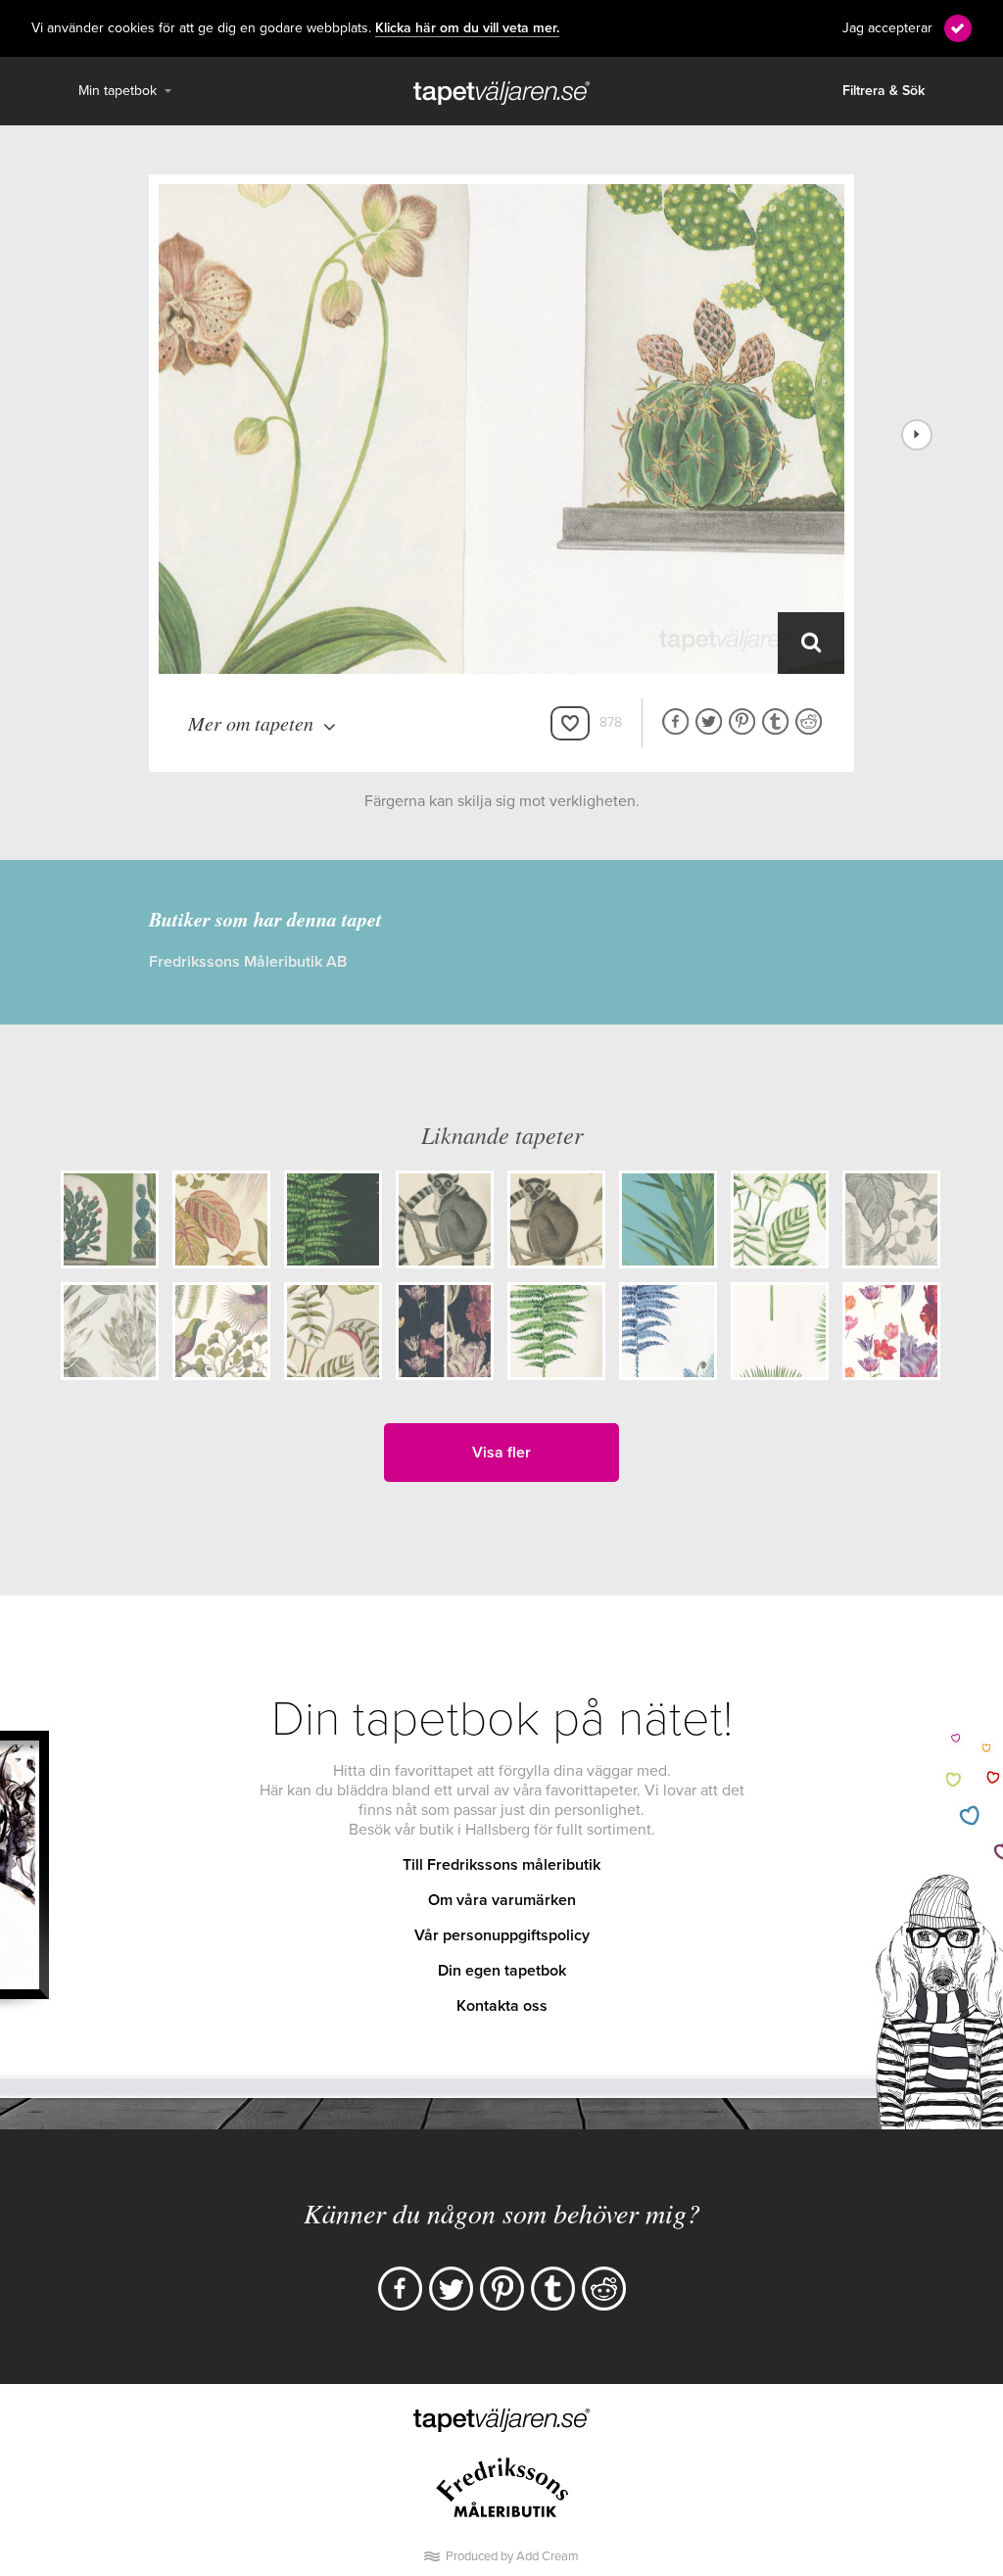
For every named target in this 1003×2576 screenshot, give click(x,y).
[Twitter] (451, 2289)
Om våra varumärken (502, 1900)
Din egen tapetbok (502, 1971)
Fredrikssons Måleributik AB (248, 962)
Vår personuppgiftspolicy (502, 1935)
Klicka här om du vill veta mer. (467, 28)
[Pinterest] (502, 2289)
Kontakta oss (502, 2006)
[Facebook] (400, 2289)
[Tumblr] (553, 2289)
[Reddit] (604, 2289)
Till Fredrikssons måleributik (501, 1865)
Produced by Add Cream (512, 2556)
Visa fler (501, 1453)
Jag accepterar (887, 28)
